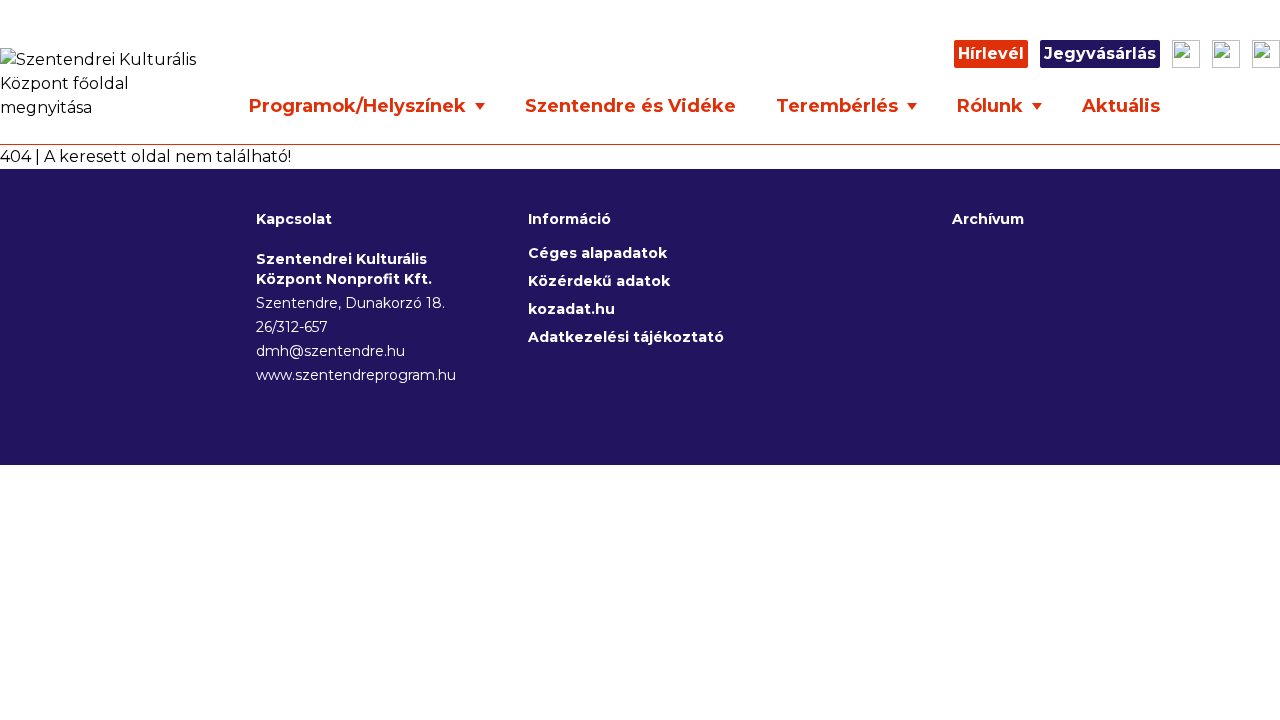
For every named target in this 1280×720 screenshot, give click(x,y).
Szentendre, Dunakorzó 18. (350, 303)
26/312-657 (292, 327)
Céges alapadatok (597, 253)
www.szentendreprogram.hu (352, 375)
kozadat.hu (571, 309)
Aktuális (1121, 106)
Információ (569, 219)
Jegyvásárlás (1100, 53)
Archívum (988, 219)
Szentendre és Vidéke (630, 106)
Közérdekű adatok (599, 281)
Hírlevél (991, 53)
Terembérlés (839, 106)
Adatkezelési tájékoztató (626, 337)
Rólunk (992, 106)
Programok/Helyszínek (360, 106)
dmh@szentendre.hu (330, 351)
